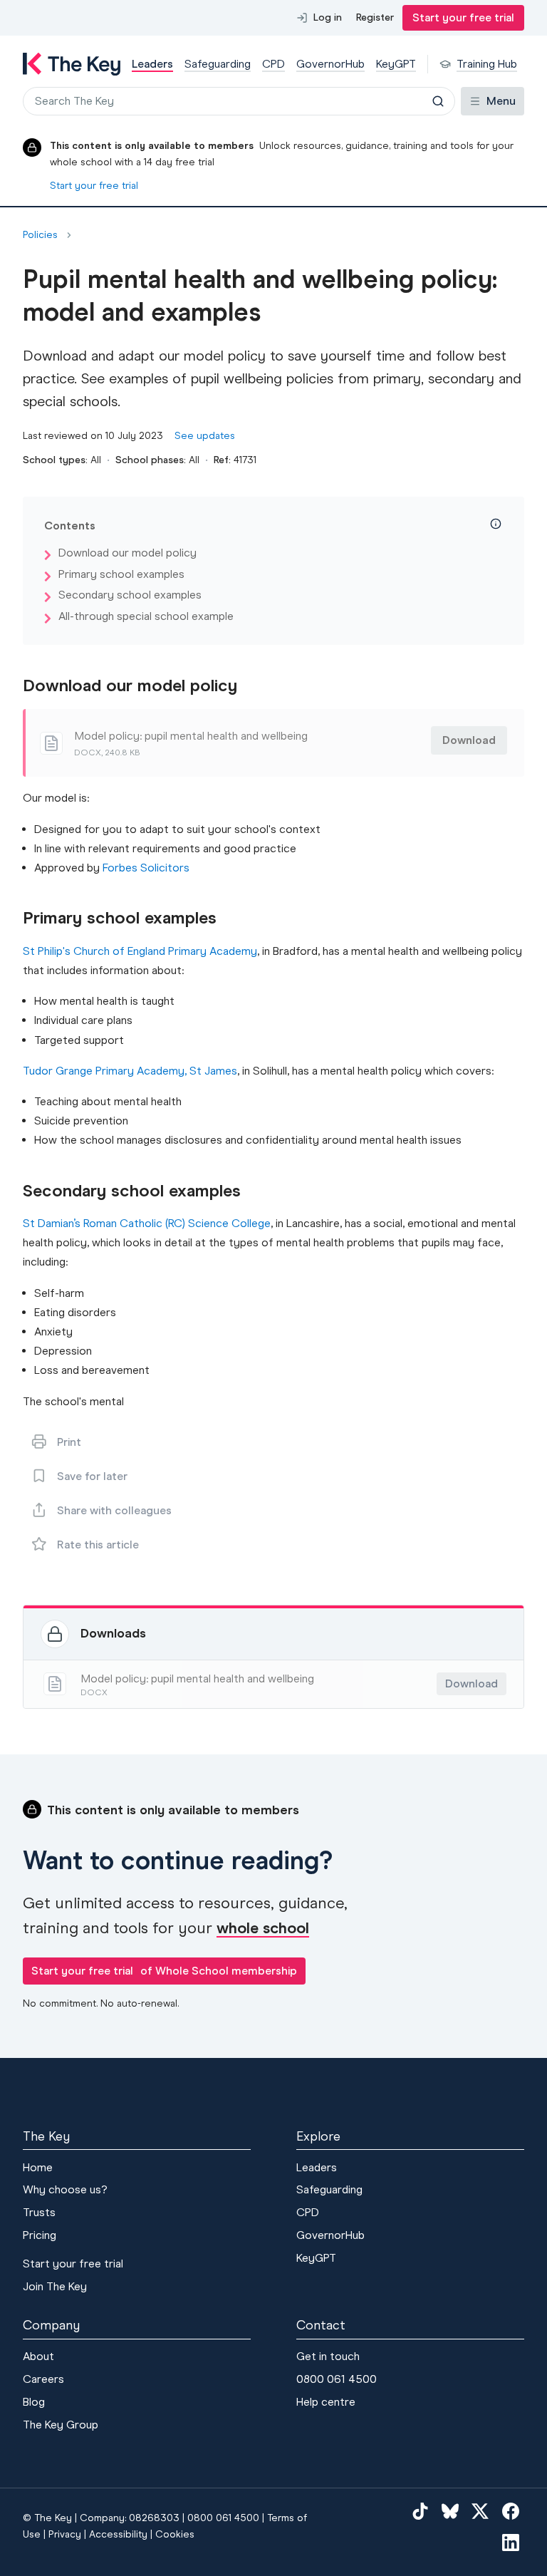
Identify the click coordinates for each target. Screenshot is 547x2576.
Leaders (317, 2167)
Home (38, 2167)
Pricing (40, 2235)
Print (69, 1442)
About (38, 2356)
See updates (205, 436)
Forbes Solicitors (146, 868)
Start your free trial (463, 17)
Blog (34, 2402)
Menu (501, 101)
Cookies (175, 2534)
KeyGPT (316, 2258)
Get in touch (328, 2356)
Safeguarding (329, 2189)
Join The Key (55, 2286)
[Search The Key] (438, 101)
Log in (328, 17)
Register (375, 17)
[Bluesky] (450, 2511)
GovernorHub (330, 2235)
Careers (43, 2379)
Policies (40, 235)
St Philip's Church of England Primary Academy (140, 951)
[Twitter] (480, 2511)
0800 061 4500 (337, 2379)
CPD (308, 2212)
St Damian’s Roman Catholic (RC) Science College (147, 1223)
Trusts (39, 2212)
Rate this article (98, 1545)
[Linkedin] (511, 2543)
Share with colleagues (114, 1510)
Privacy (65, 2534)
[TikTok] (420, 2511)
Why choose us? (65, 2189)
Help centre (326, 2402)
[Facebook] (511, 2511)
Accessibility (118, 2534)
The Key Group (61, 2425)
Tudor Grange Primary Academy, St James (130, 1071)
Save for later (92, 1476)
